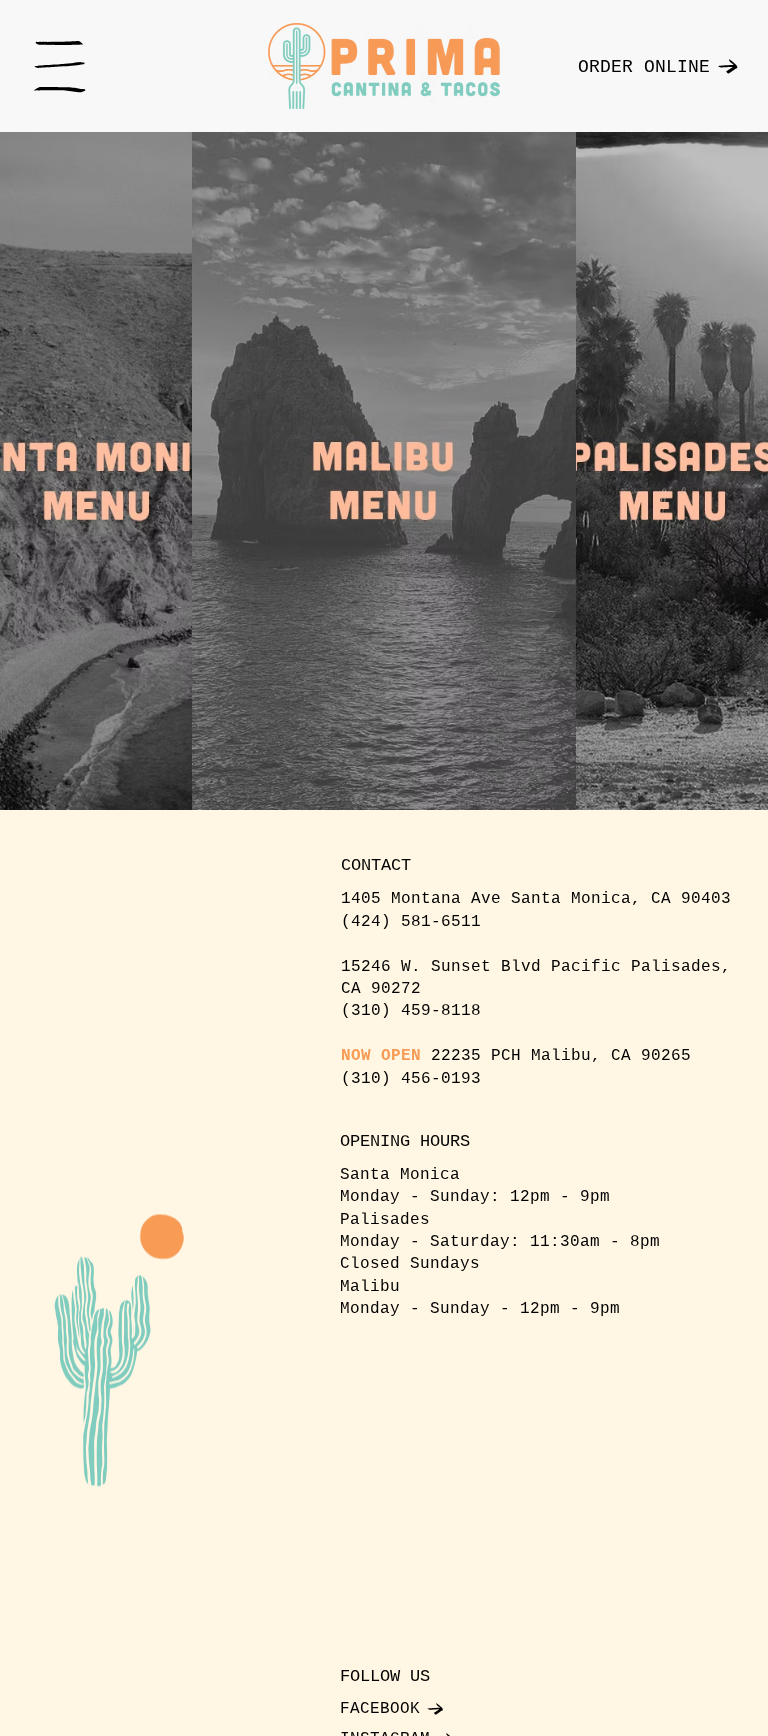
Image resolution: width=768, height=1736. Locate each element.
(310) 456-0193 (411, 1079)
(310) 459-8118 (411, 1011)
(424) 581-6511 (411, 922)
